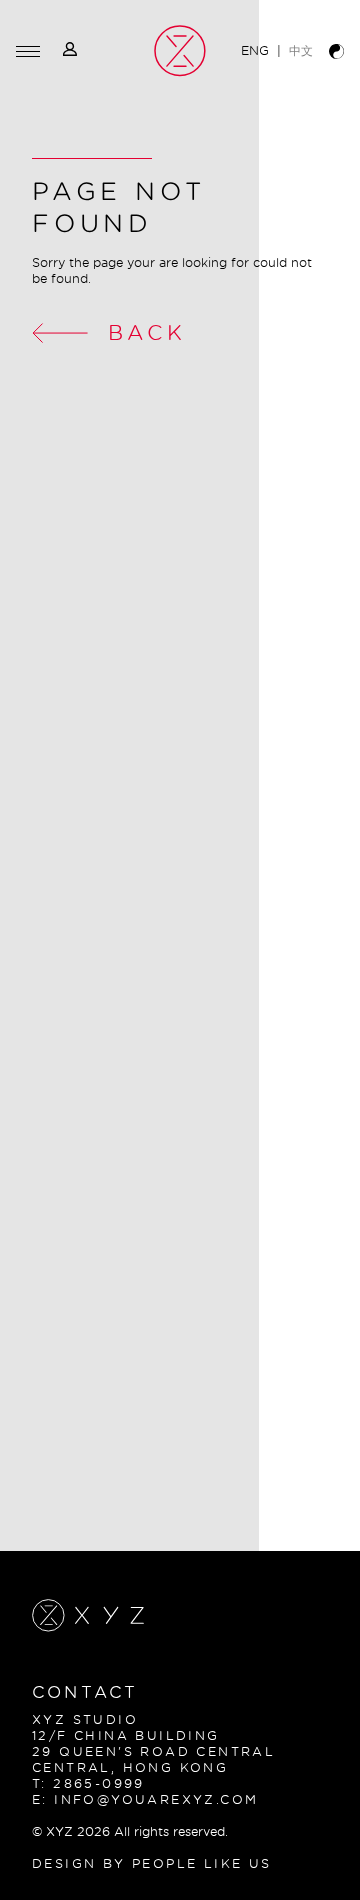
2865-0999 (99, 1783)
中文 (301, 50)
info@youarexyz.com (156, 1799)
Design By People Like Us (152, 1863)
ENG (255, 50)
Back (147, 332)
